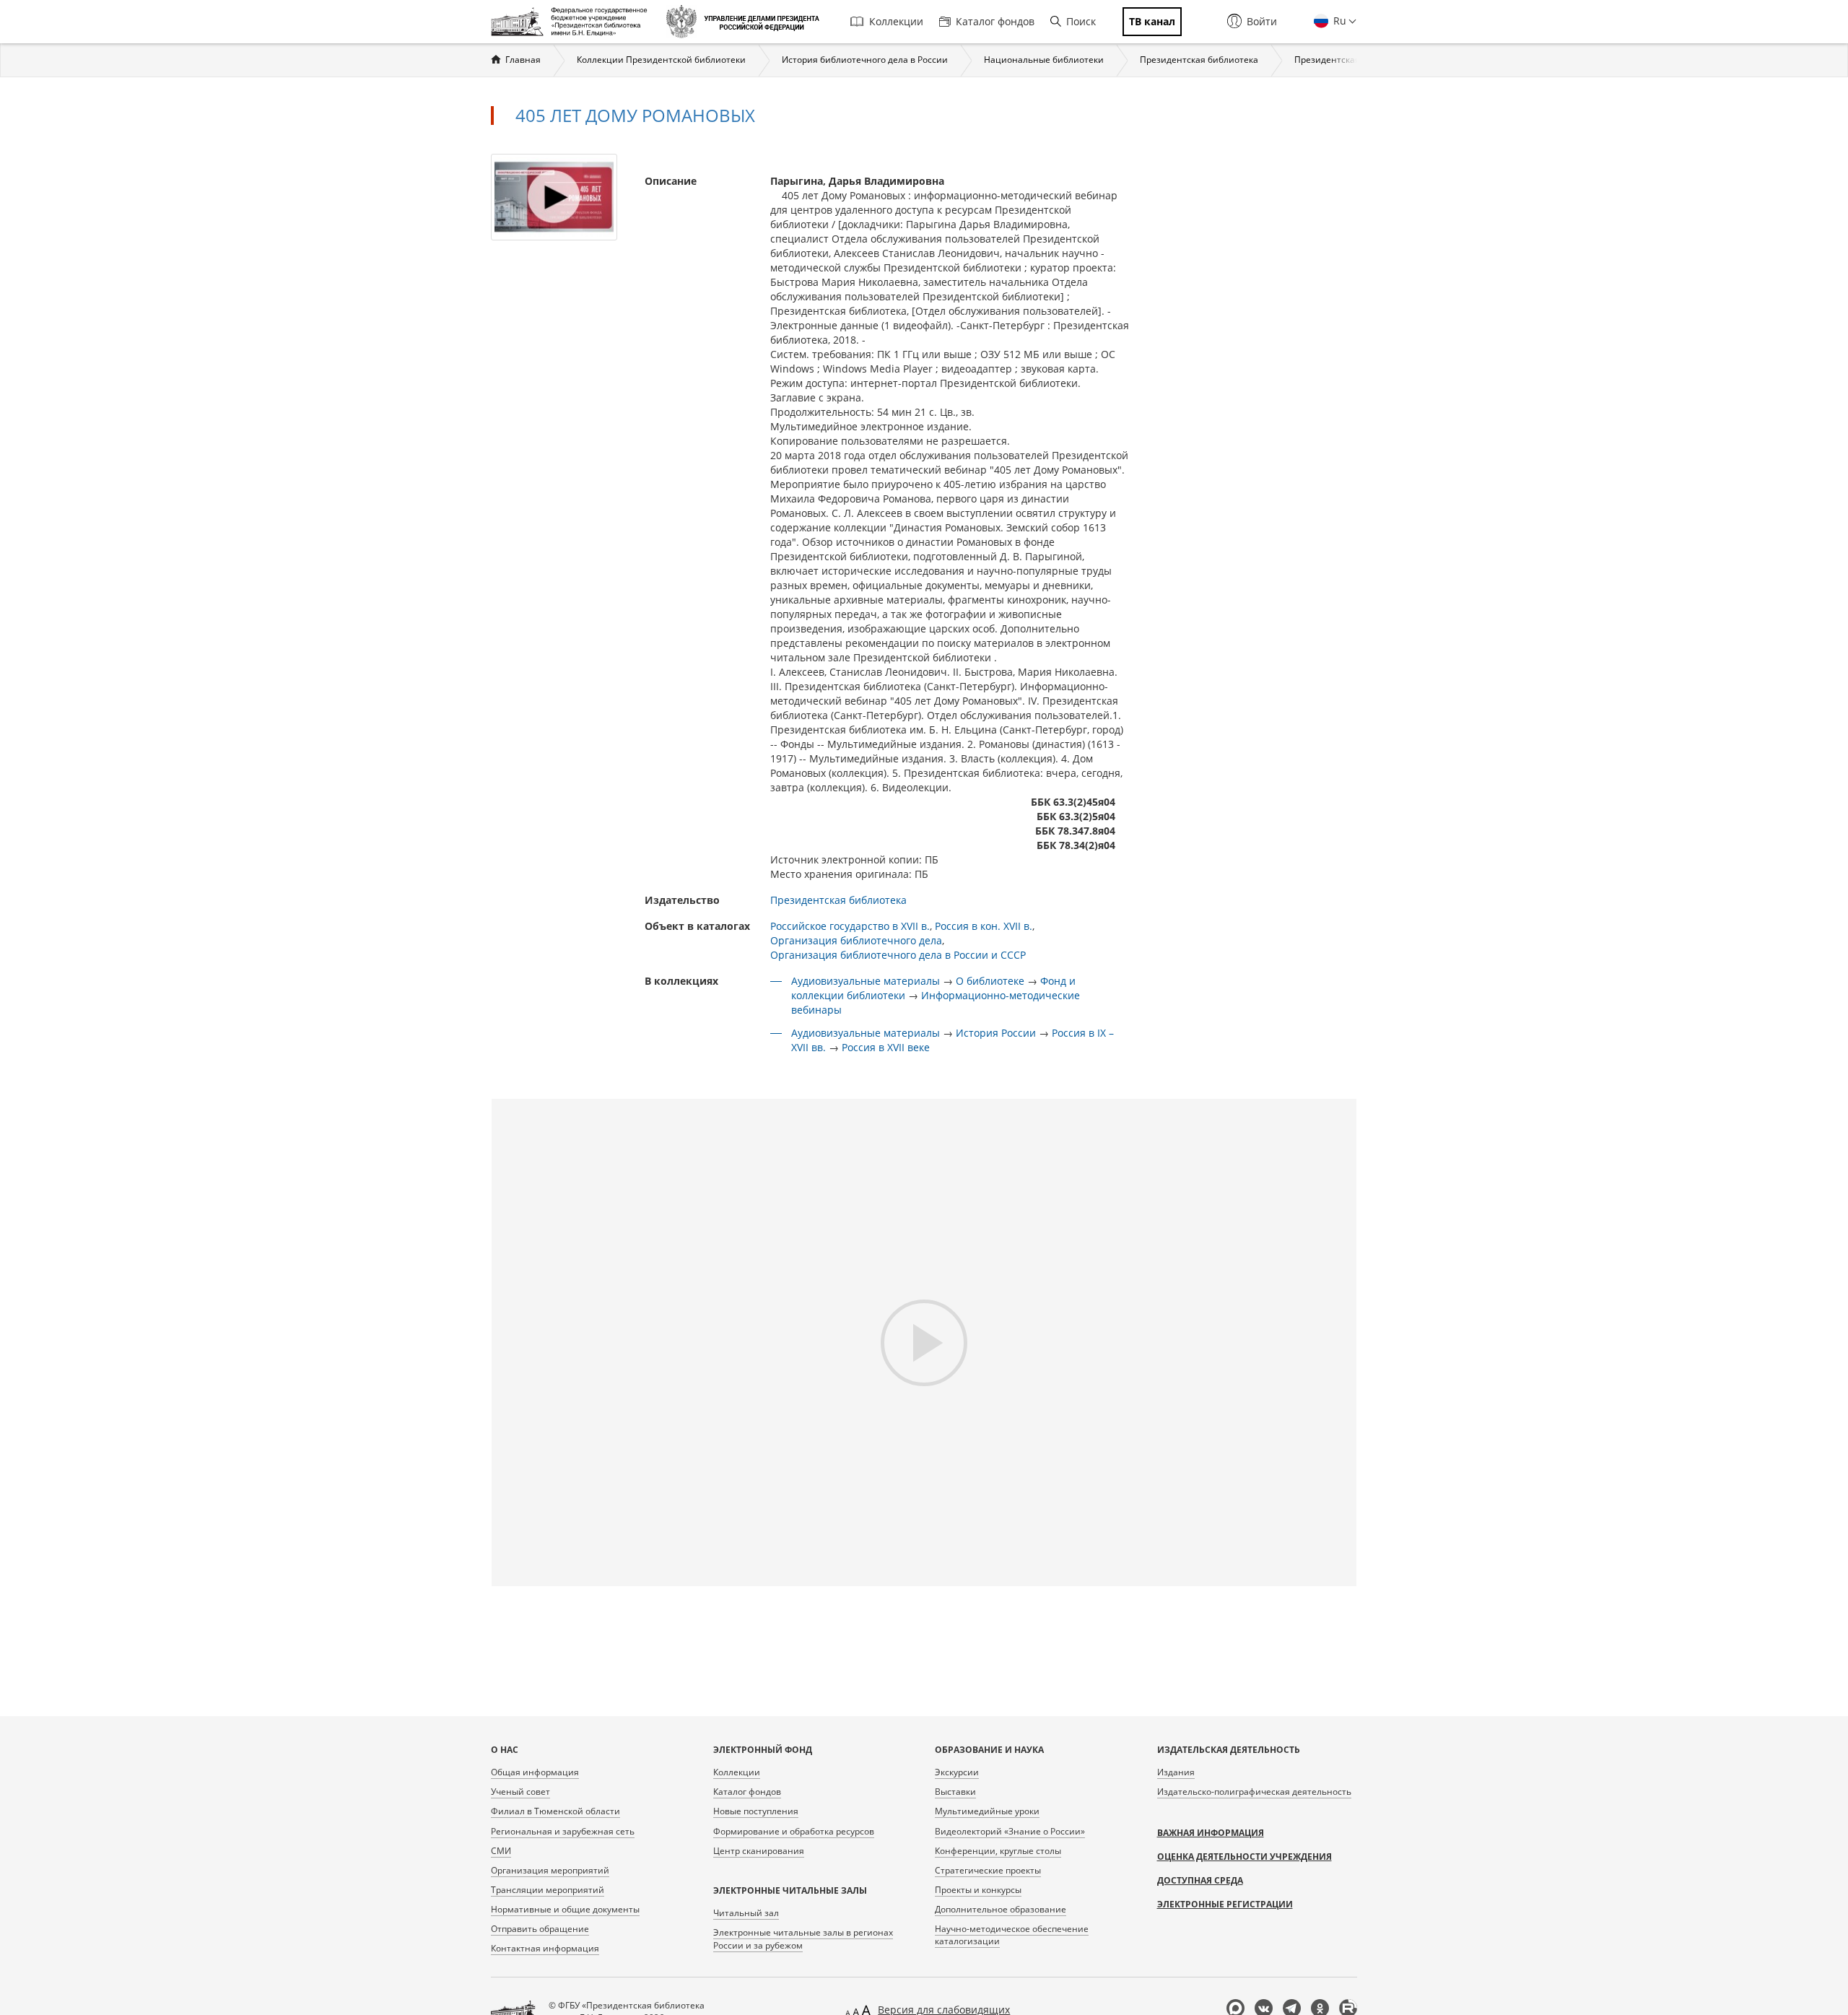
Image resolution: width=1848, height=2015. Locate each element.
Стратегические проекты (988, 1870)
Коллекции (896, 21)
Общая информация (535, 1772)
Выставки (955, 1792)
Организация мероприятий (550, 1870)
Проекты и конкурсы (978, 1890)
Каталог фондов (995, 21)
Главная (523, 60)
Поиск (1081, 21)
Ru (1338, 21)
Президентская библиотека (1199, 60)
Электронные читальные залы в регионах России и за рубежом (803, 1938)
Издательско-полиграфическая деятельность (1254, 1792)
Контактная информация (545, 1948)
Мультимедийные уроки (987, 1811)
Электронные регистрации (1225, 1904)
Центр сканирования (759, 1851)
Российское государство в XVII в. (850, 926)
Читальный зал (746, 1913)
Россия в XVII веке (886, 1047)
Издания (1176, 1772)
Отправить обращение (540, 1929)
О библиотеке (990, 981)
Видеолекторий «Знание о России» (1010, 1831)
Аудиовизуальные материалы (866, 981)
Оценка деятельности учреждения (1245, 1857)
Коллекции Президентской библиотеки (661, 60)
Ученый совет (520, 1792)
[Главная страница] (573, 22)
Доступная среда (1200, 1880)
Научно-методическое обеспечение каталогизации (1012, 1935)
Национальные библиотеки (1044, 60)
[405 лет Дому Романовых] (554, 196)
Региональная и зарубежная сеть (563, 1831)
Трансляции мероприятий (548, 1890)
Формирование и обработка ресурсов (794, 1831)
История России (996, 1033)
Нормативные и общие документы (565, 1909)
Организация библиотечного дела (856, 940)
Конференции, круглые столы (998, 1851)
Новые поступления (756, 1811)
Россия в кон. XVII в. (984, 926)
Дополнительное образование (1001, 1909)
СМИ (501, 1851)
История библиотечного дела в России (865, 60)
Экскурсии (957, 1772)
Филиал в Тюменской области (555, 1811)
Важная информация (1211, 1833)
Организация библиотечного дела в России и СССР (898, 955)
